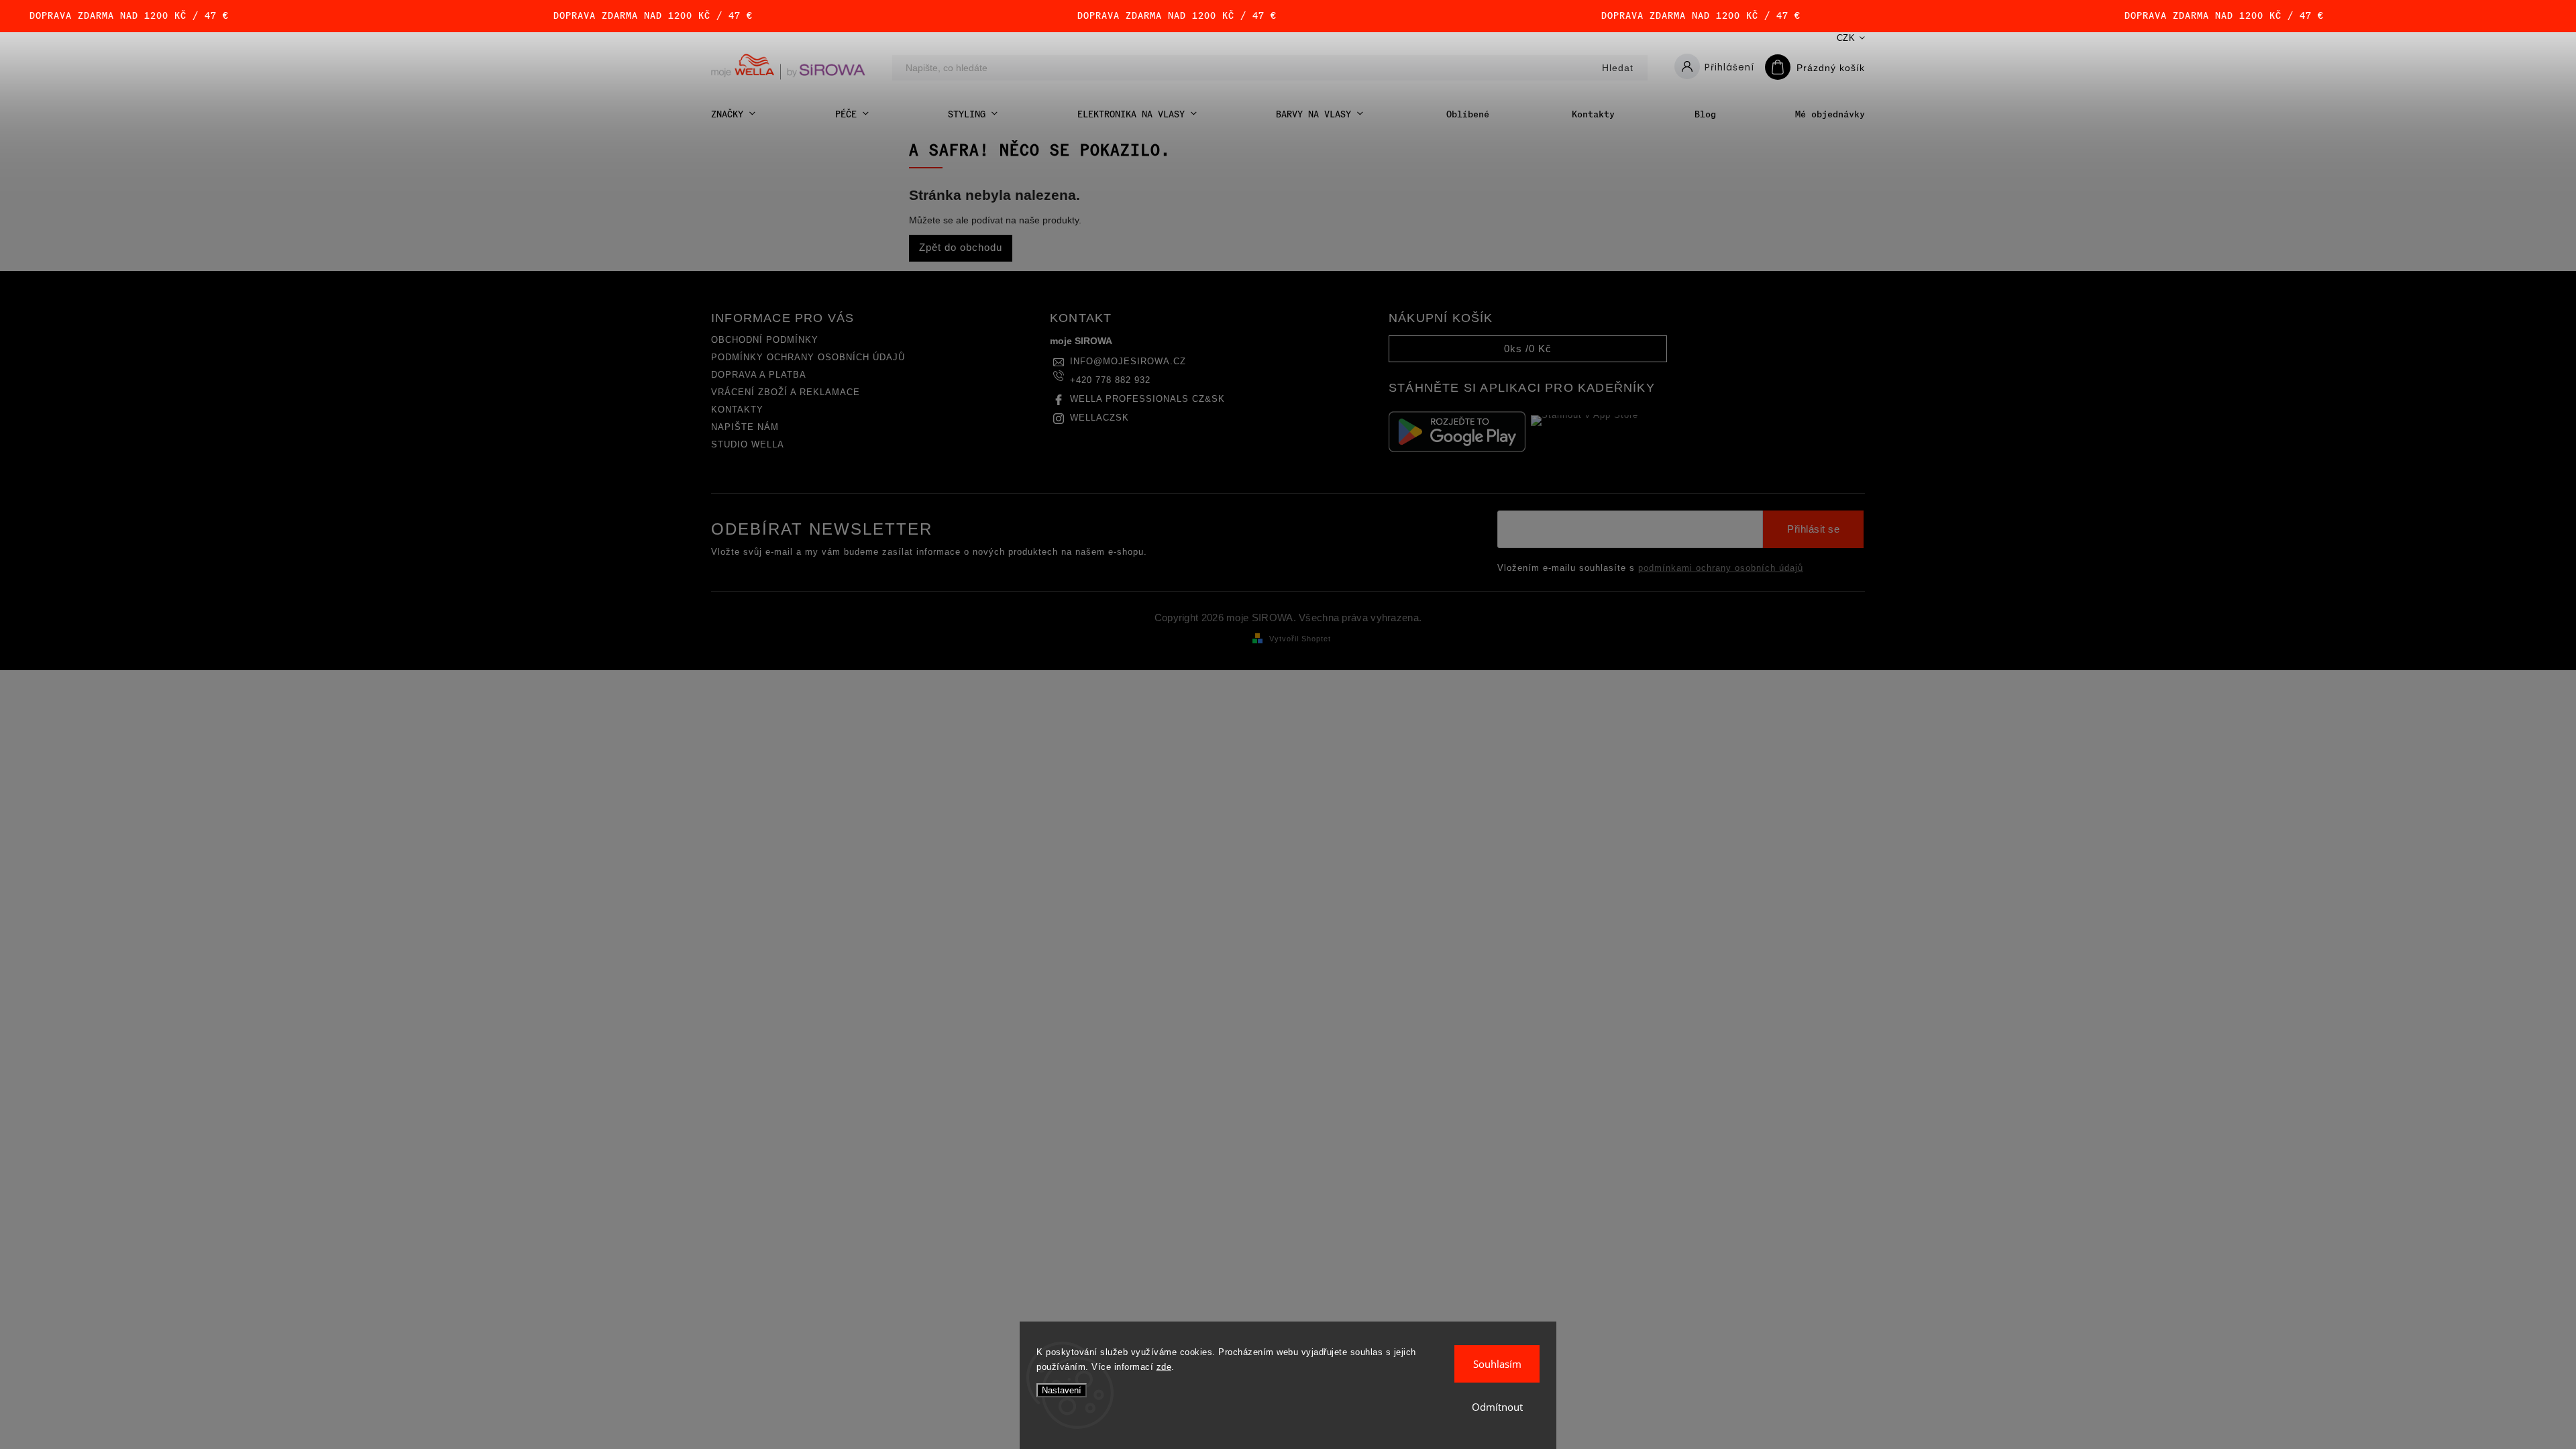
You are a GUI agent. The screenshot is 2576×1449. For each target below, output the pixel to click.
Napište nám (745, 427)
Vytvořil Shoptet (1300, 639)
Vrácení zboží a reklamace (786, 392)
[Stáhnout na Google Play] (1457, 432)
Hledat (1618, 68)
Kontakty (737, 410)
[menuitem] (733, 114)
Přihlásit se (1813, 529)
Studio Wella (748, 445)
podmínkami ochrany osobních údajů (1721, 568)
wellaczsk (1099, 418)
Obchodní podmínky (765, 340)
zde (1164, 1367)
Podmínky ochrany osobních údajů (808, 358)
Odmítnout (1497, 1407)
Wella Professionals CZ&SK (1147, 399)
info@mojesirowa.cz (1128, 362)
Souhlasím (1497, 1364)
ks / (1528, 348)
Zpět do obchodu (961, 247)
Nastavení (1062, 1390)
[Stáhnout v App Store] (1599, 431)
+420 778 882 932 (1110, 380)
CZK (1846, 38)
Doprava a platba (759, 375)
